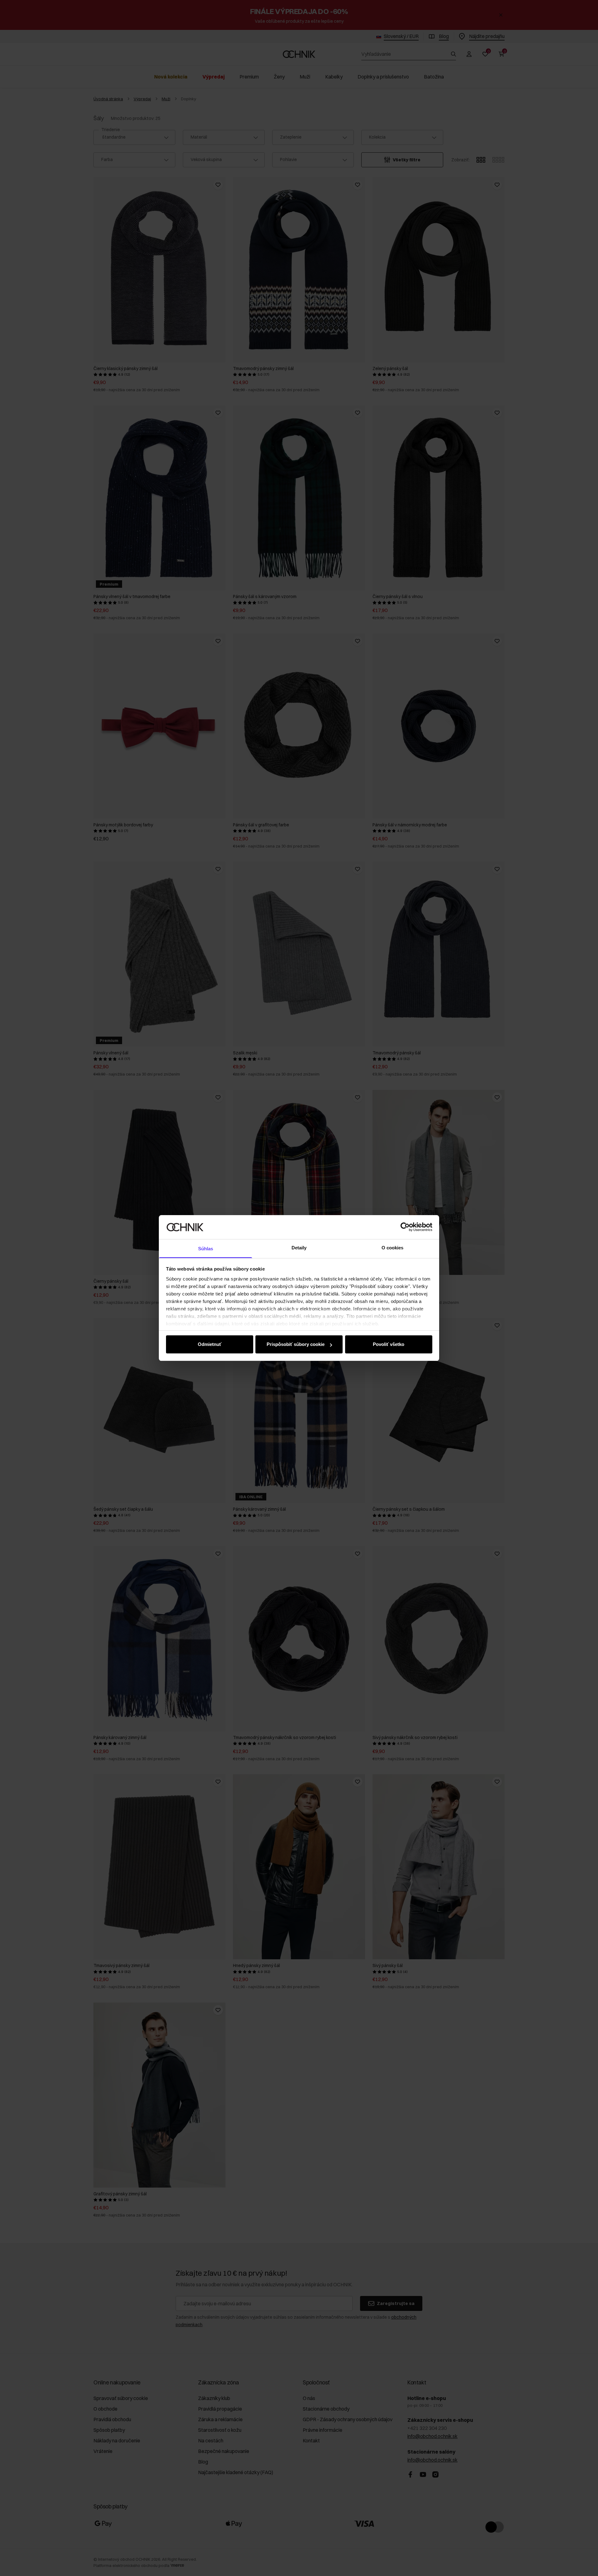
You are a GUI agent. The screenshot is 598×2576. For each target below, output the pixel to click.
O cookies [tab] (393, 1248)
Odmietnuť (210, 1344)
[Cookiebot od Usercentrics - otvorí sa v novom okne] (405, 1227)
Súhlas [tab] (206, 1249)
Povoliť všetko (389, 1344)
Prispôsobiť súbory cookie (296, 1344)
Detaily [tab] (299, 1248)
